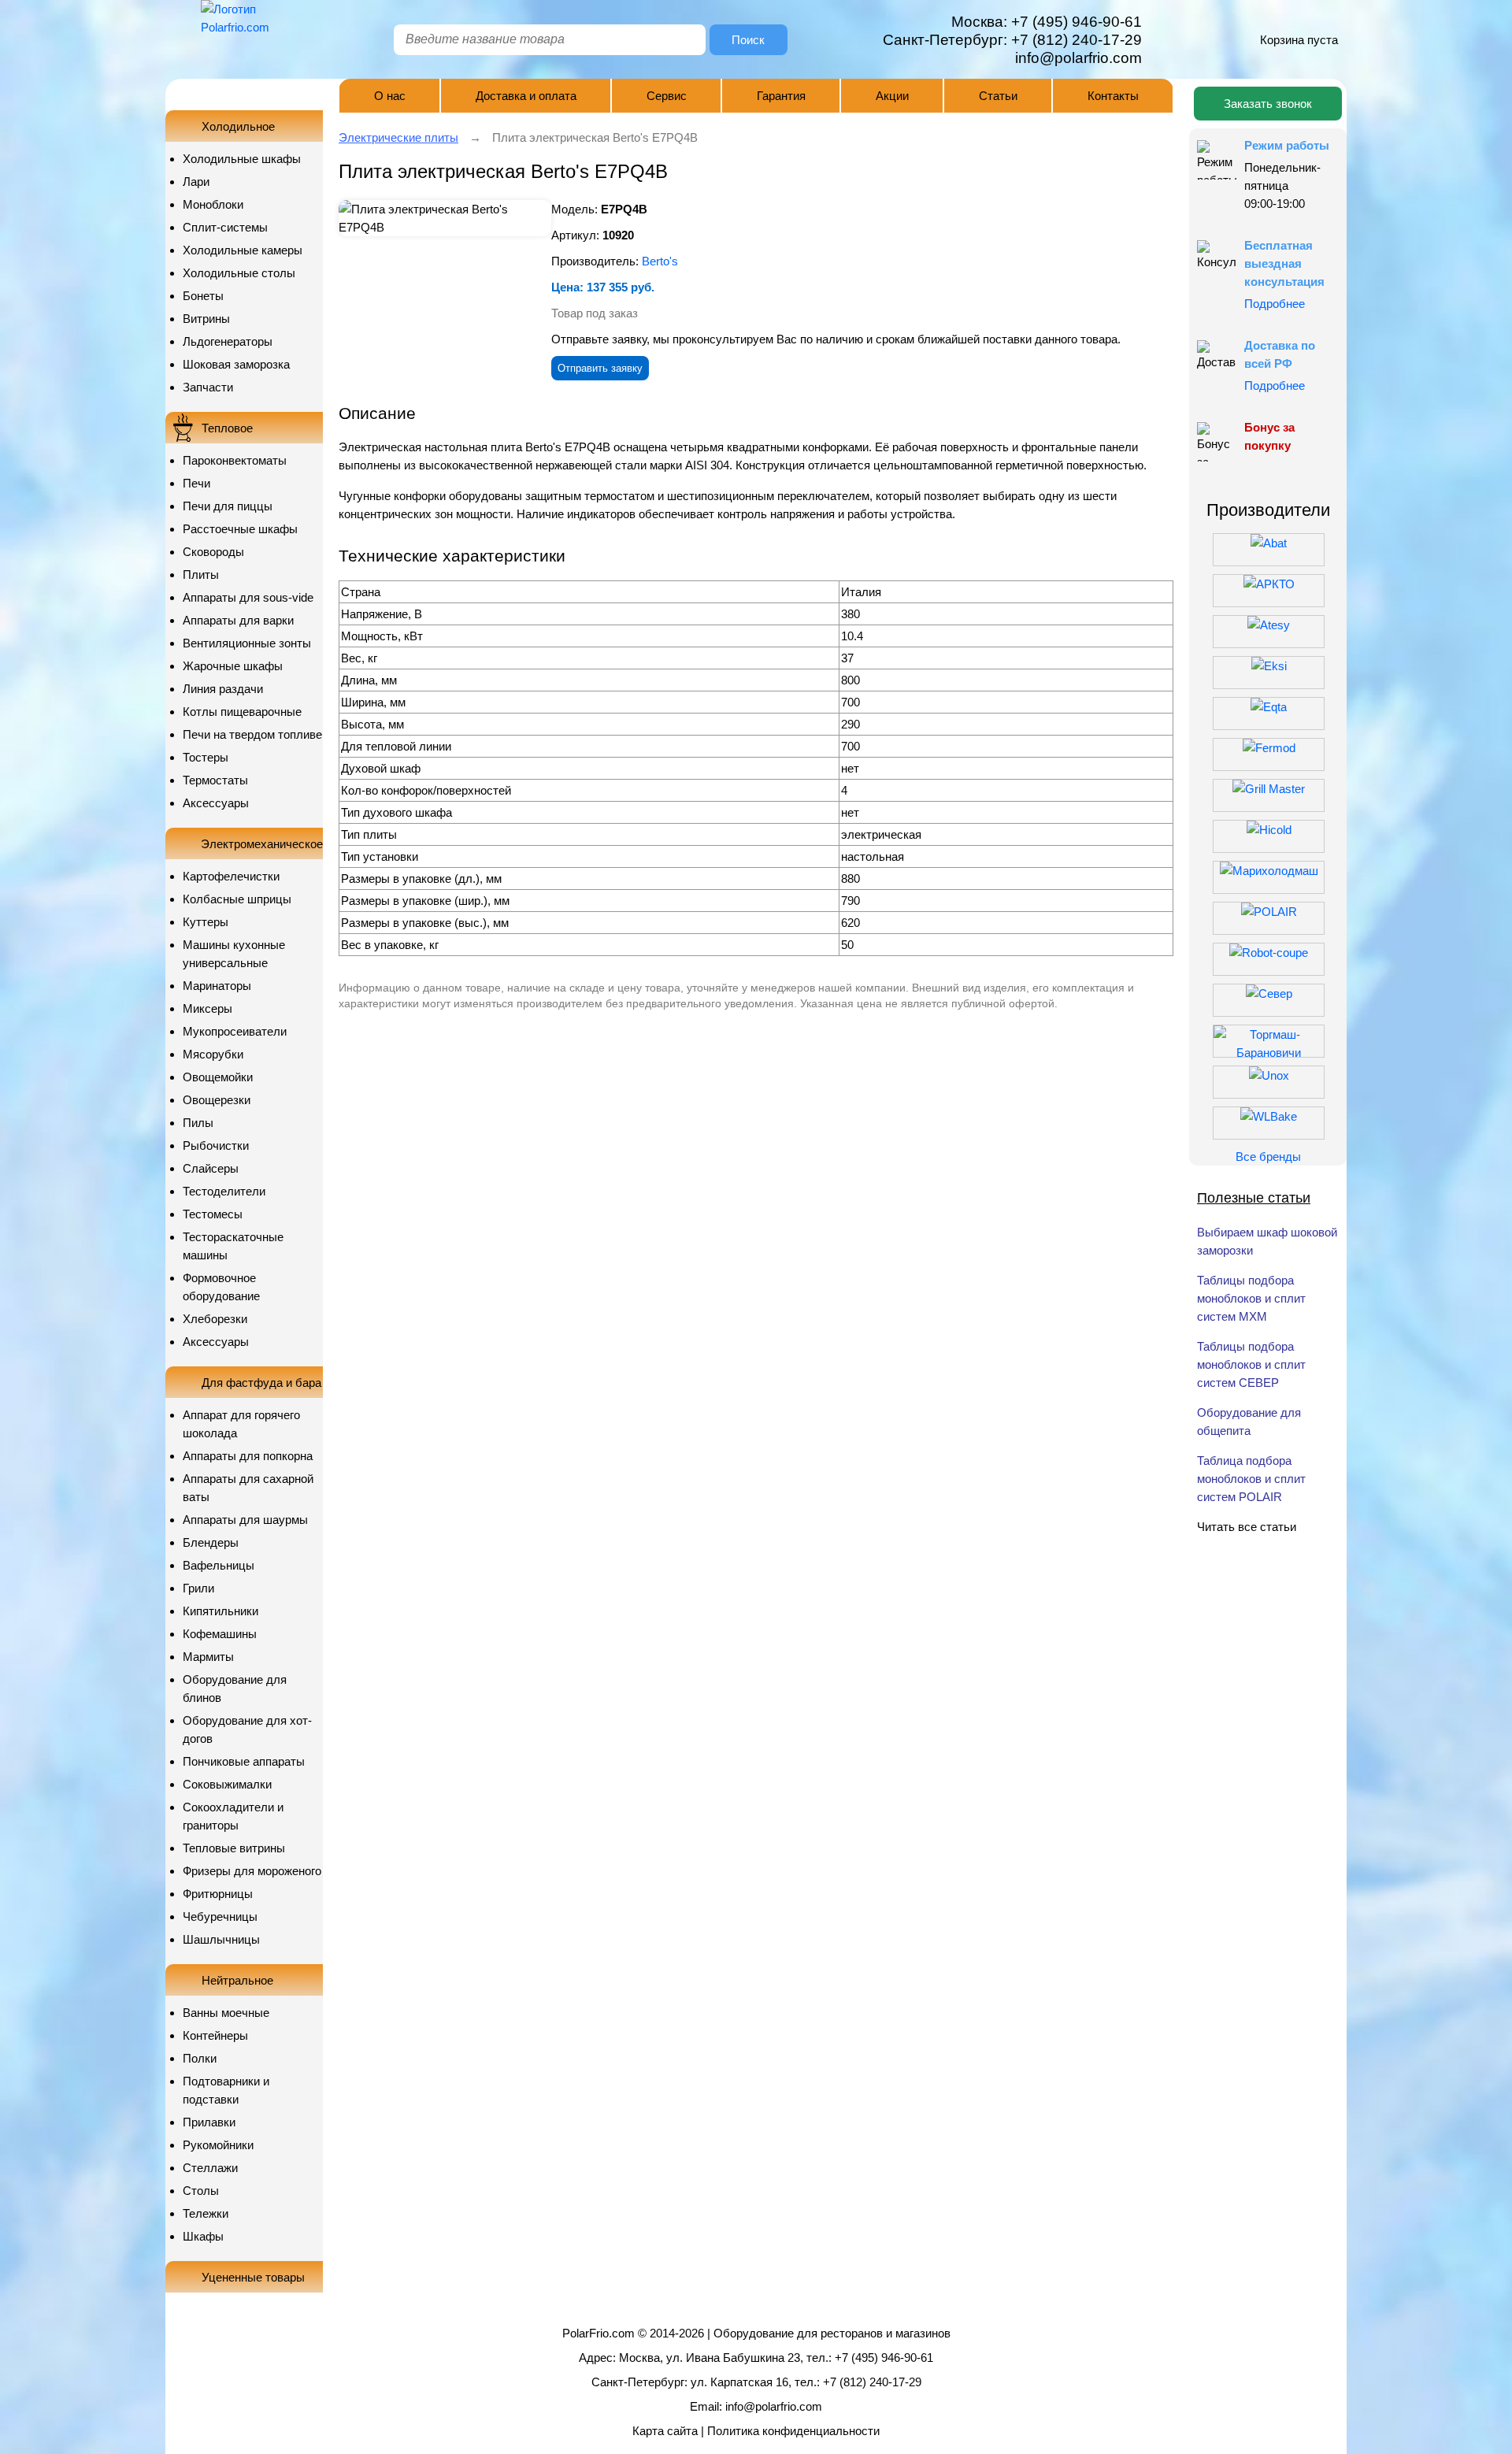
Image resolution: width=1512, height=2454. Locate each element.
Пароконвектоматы (235, 460)
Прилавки (209, 2122)
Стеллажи (210, 2168)
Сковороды (213, 552)
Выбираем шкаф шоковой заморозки (1267, 1241)
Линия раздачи (223, 689)
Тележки (206, 2213)
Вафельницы (219, 1565)
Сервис (667, 96)
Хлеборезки (215, 1319)
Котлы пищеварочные (242, 712)
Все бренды (1268, 1157)
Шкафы (203, 2236)
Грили (198, 1588)
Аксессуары (216, 803)
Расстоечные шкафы (240, 529)
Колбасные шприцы (237, 899)
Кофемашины (220, 1634)
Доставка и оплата (526, 96)
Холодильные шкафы (242, 159)
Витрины (206, 319)
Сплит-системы (225, 227)
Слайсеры (211, 1168)
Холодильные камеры (243, 250)
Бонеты (203, 296)
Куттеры (206, 922)
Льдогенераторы (228, 341)
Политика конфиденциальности (793, 2431)
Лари (196, 182)
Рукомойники (218, 2145)
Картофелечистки (231, 876)
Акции (892, 96)
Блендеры (211, 1542)
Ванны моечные (226, 2013)
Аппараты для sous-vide (248, 597)
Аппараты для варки (238, 620)
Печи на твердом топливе (252, 734)
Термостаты (215, 780)
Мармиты (208, 1657)
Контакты (1113, 96)
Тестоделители (224, 1191)
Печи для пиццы (228, 506)
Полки (200, 2058)
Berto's (660, 261)
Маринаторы (217, 986)
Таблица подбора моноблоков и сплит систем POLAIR (1251, 1479)
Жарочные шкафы (233, 666)
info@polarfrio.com (774, 2406)
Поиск (748, 40)
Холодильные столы (239, 273)
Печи (196, 483)
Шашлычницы (221, 1939)
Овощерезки (217, 1100)
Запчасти (208, 387)
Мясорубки (213, 1054)
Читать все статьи (1247, 1527)
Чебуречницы (220, 1916)
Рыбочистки (216, 1145)
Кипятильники (220, 1611)
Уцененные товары (253, 2277)
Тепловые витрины (234, 1848)
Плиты (201, 575)
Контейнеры (215, 2035)
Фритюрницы (218, 1894)
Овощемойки (218, 1077)
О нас (390, 96)
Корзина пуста (1299, 40)
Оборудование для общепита (1249, 1422)
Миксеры (208, 1008)
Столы (201, 2191)
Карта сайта (665, 2431)
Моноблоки (213, 204)
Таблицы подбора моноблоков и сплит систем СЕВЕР (1251, 1364)
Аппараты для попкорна (248, 1456)
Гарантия (781, 96)
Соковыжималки (227, 1784)
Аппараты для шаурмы (245, 1520)
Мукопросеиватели (235, 1031)
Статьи (998, 96)
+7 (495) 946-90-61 (1077, 22)
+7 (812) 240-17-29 (1077, 40)
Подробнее (1275, 304)
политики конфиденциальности (888, 530)
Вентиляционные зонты (247, 643)
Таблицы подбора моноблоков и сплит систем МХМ (1251, 1298)
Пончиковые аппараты (244, 1761)
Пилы (198, 1123)
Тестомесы (213, 1214)
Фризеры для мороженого (252, 1871)
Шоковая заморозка (236, 364)
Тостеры (206, 757)
